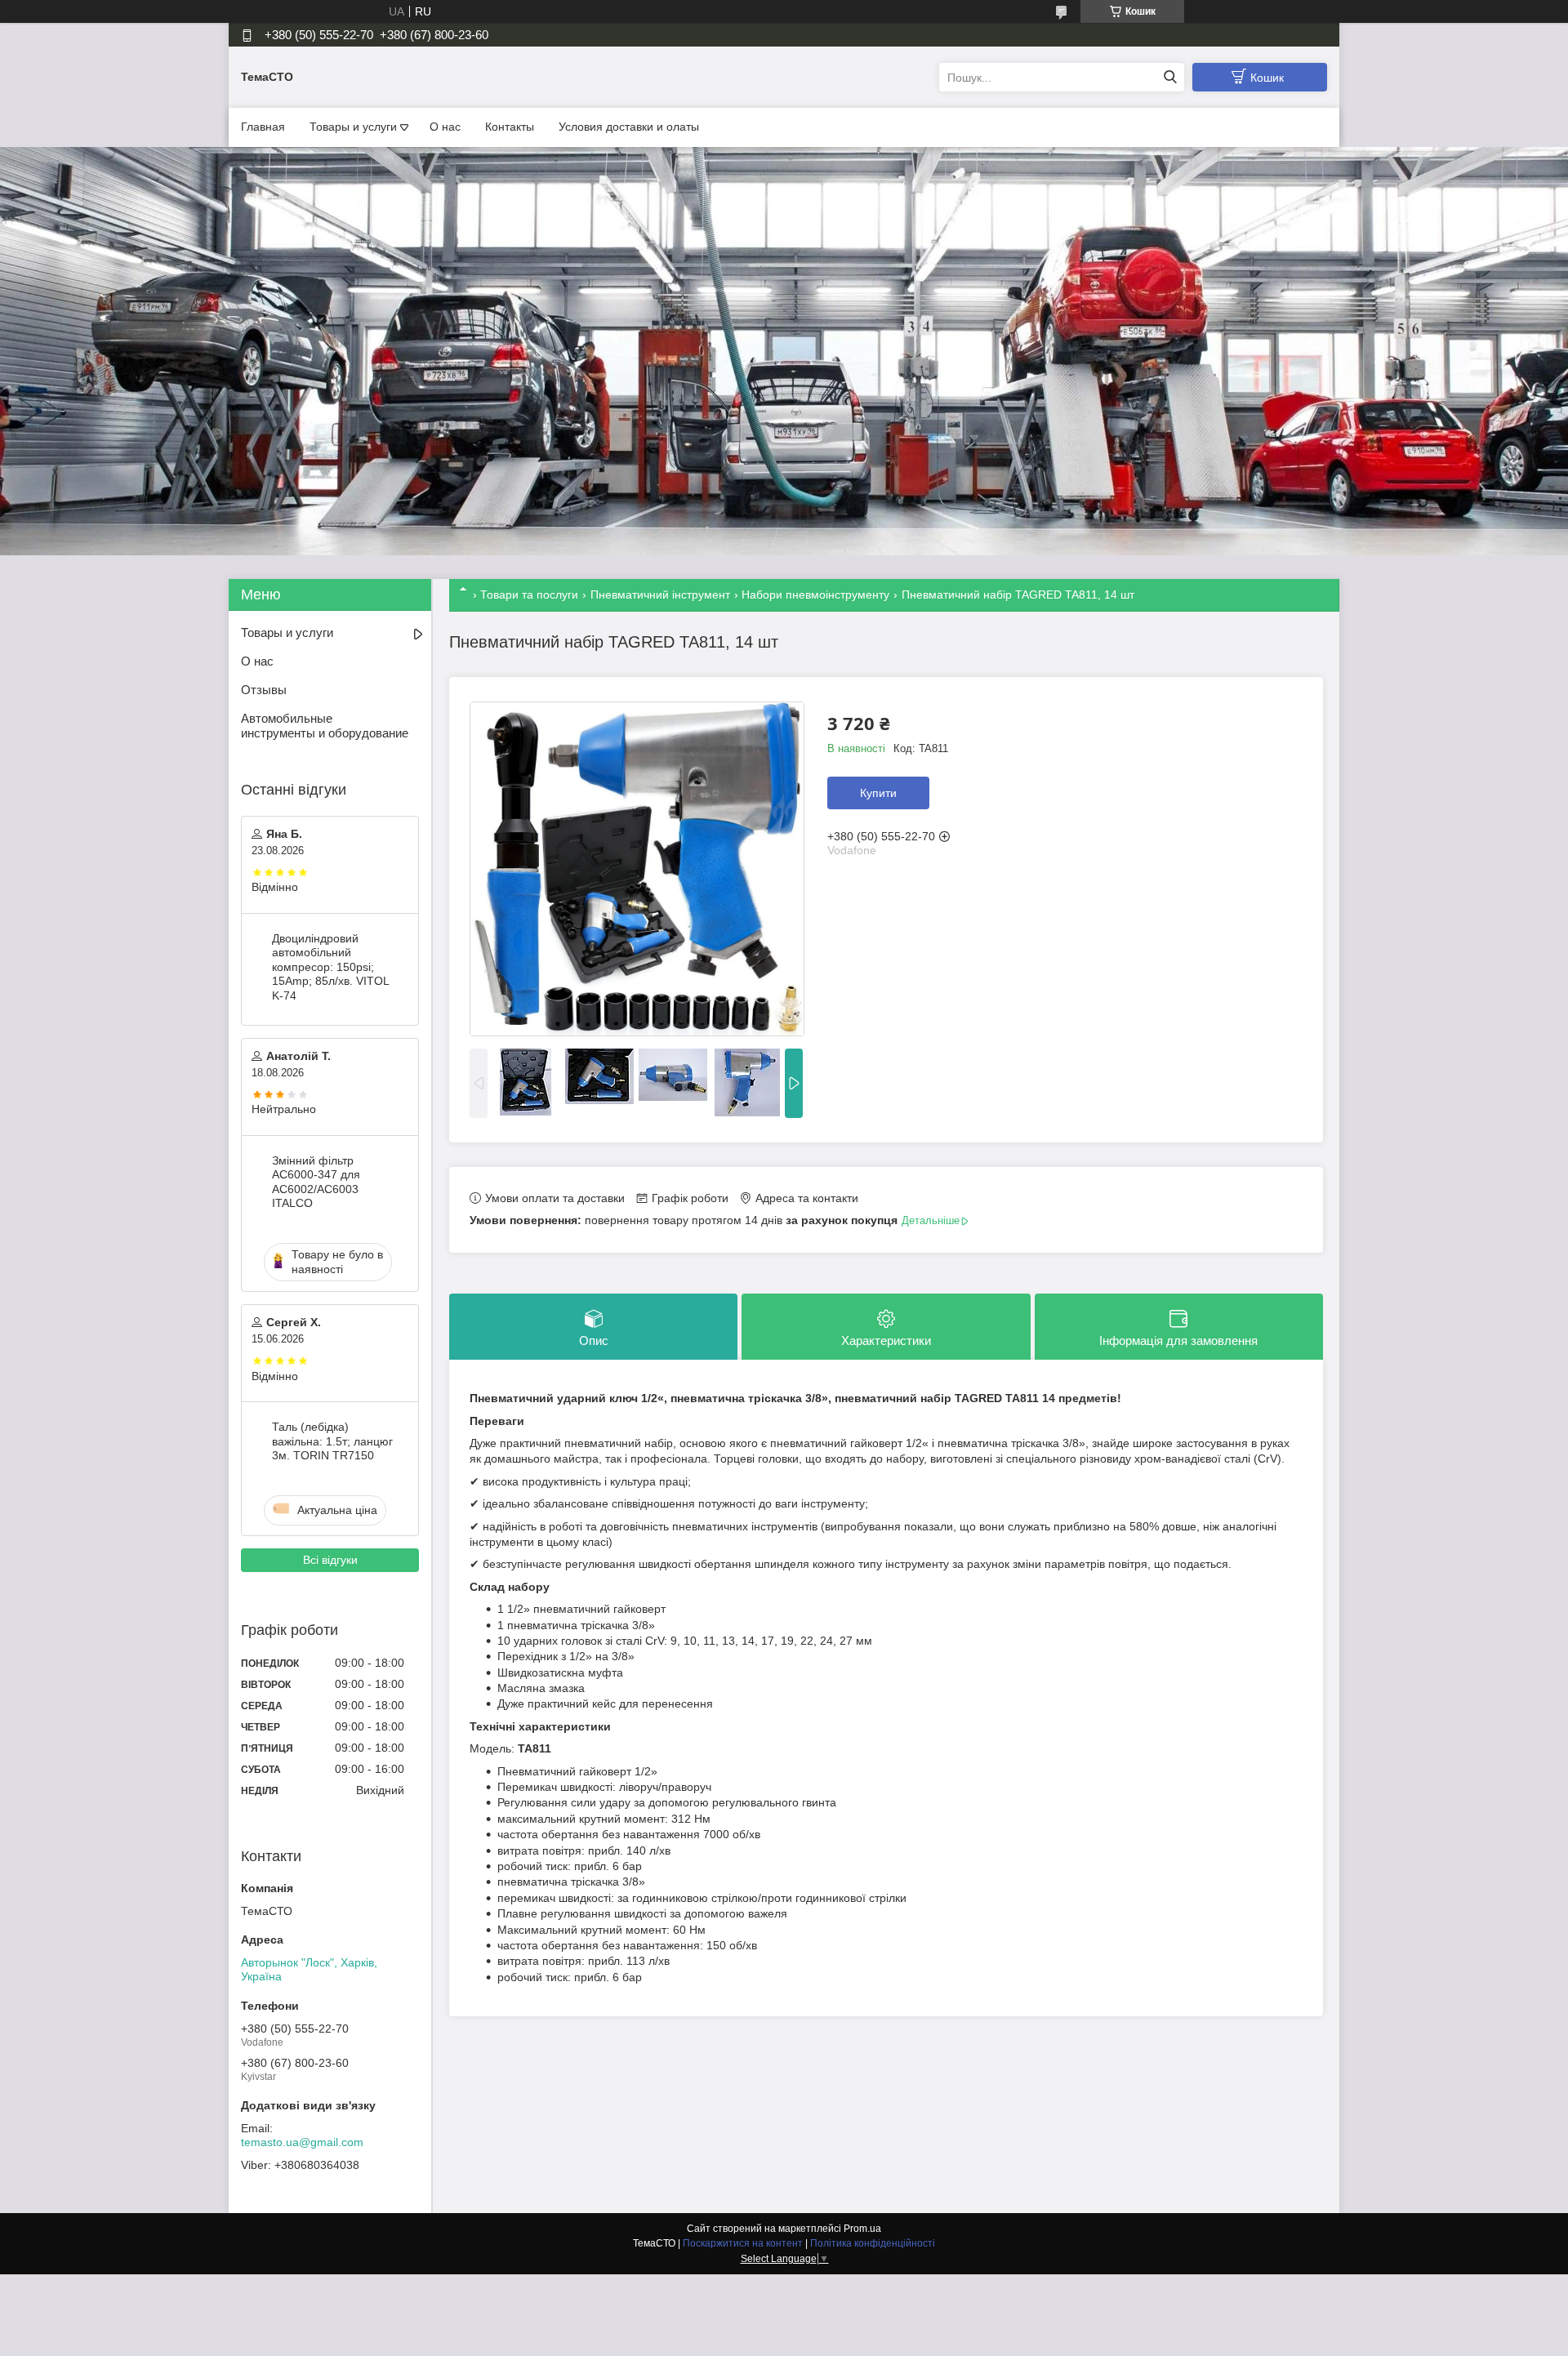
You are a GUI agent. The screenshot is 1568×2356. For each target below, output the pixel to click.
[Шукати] (1170, 77)
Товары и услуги (353, 127)
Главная (263, 127)
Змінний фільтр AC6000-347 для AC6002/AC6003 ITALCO (316, 1182)
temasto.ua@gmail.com (302, 2142)
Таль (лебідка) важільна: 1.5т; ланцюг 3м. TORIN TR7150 (332, 1441)
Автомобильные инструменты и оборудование (325, 726)
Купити (878, 793)
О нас (445, 127)
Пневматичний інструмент (660, 595)
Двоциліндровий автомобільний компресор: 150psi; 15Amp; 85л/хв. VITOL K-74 (330, 967)
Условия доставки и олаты (629, 127)
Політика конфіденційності (873, 2243)
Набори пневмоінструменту (815, 595)
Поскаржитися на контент (743, 2243)
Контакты (510, 127)
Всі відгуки (330, 1560)
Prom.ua (862, 2229)
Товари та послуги (529, 595)
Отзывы (264, 690)
